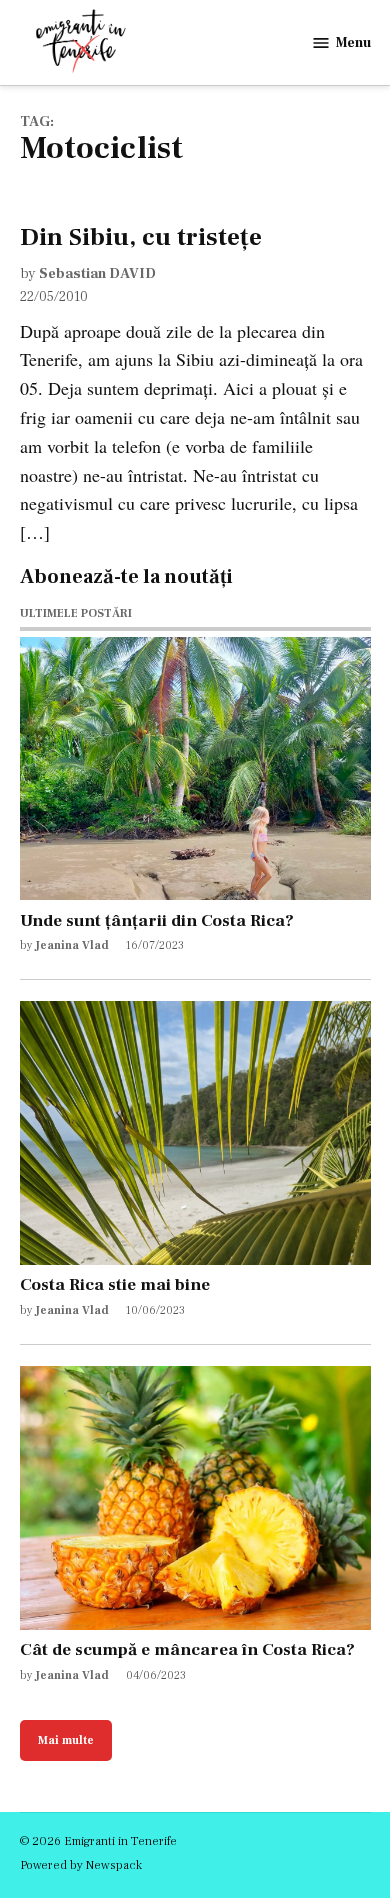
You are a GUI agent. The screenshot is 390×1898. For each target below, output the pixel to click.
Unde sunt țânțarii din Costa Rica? (157, 920)
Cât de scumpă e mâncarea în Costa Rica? (187, 1649)
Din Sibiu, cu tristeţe (141, 237)
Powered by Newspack (81, 1865)
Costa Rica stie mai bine (115, 1284)
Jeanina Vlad (72, 945)
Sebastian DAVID (97, 273)
